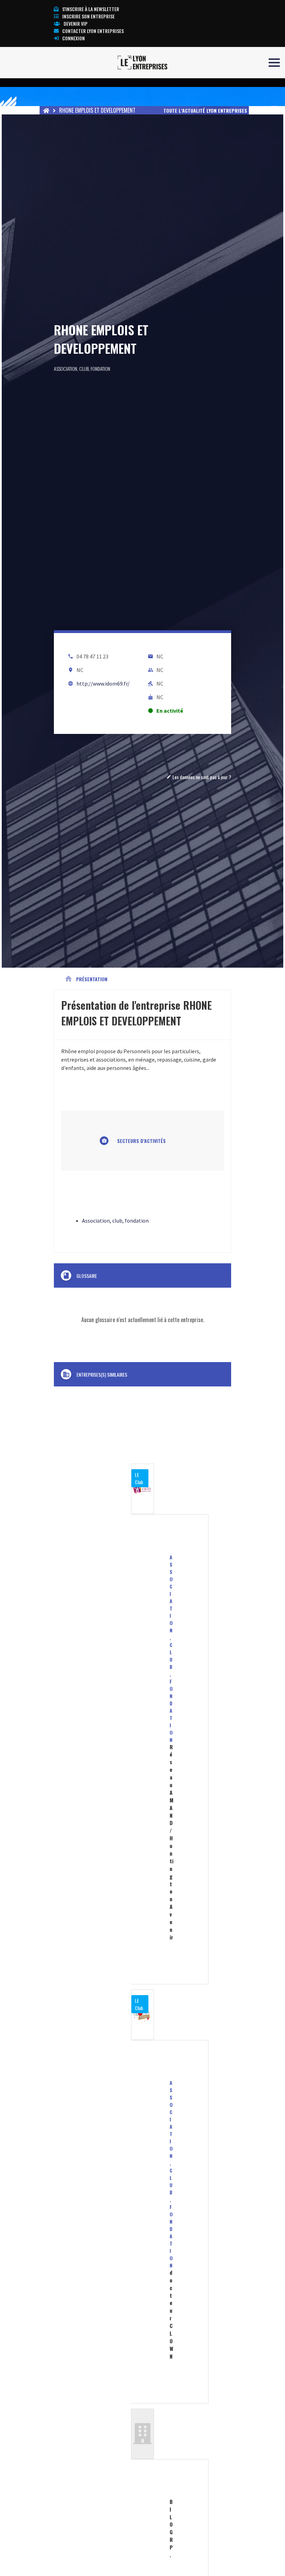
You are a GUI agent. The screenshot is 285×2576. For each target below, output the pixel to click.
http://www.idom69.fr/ (103, 683)
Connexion (74, 38)
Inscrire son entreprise (88, 16)
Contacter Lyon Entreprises (93, 31)
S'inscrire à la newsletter (91, 9)
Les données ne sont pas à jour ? (199, 777)
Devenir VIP (76, 23)
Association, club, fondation (82, 369)
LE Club (139, 1478)
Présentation (86, 979)
